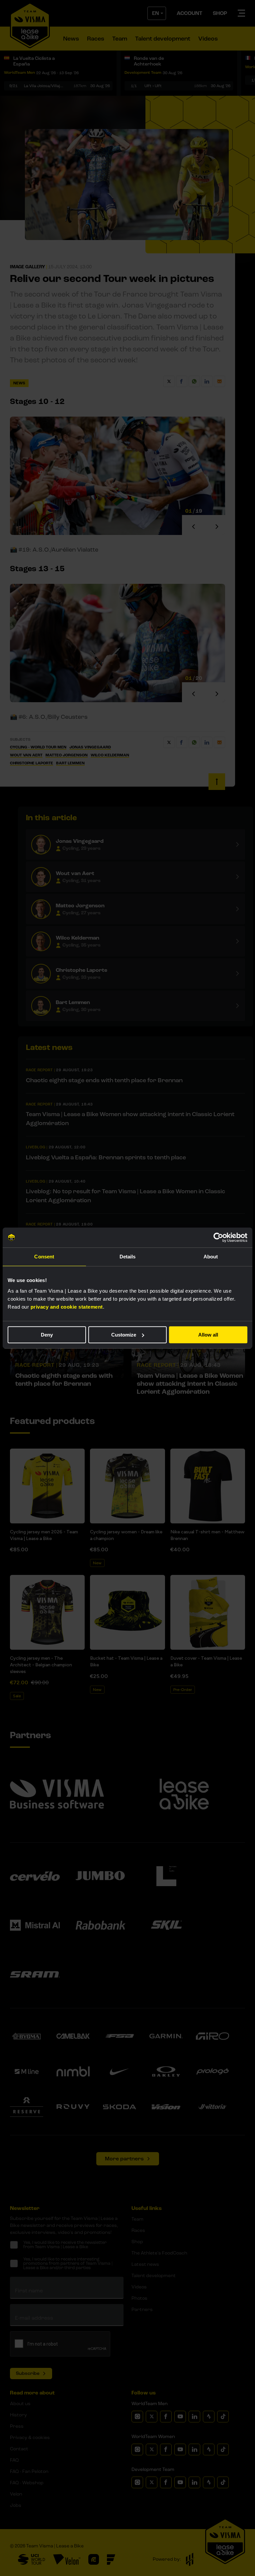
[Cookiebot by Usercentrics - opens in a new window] (218, 1237)
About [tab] (211, 1257)
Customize (124, 1335)
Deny (47, 1335)
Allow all (208, 1335)
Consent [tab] (44, 1257)
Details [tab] (128, 1257)
